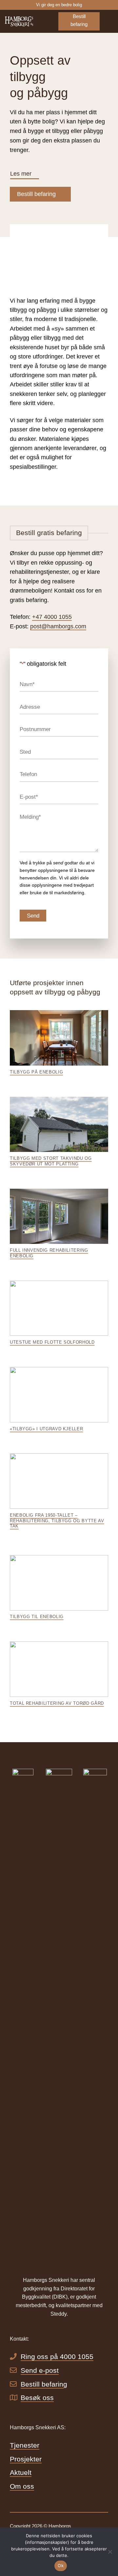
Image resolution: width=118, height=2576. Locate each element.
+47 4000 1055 (52, 617)
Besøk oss (37, 2398)
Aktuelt (21, 2472)
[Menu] (109, 21)
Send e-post (40, 2370)
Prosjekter (26, 2459)
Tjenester (25, 2445)
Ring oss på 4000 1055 (57, 2357)
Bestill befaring (44, 2384)
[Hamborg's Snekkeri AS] (27, 21)
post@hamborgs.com (58, 626)
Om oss (22, 2486)
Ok (61, 2565)
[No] (110, 2554)
